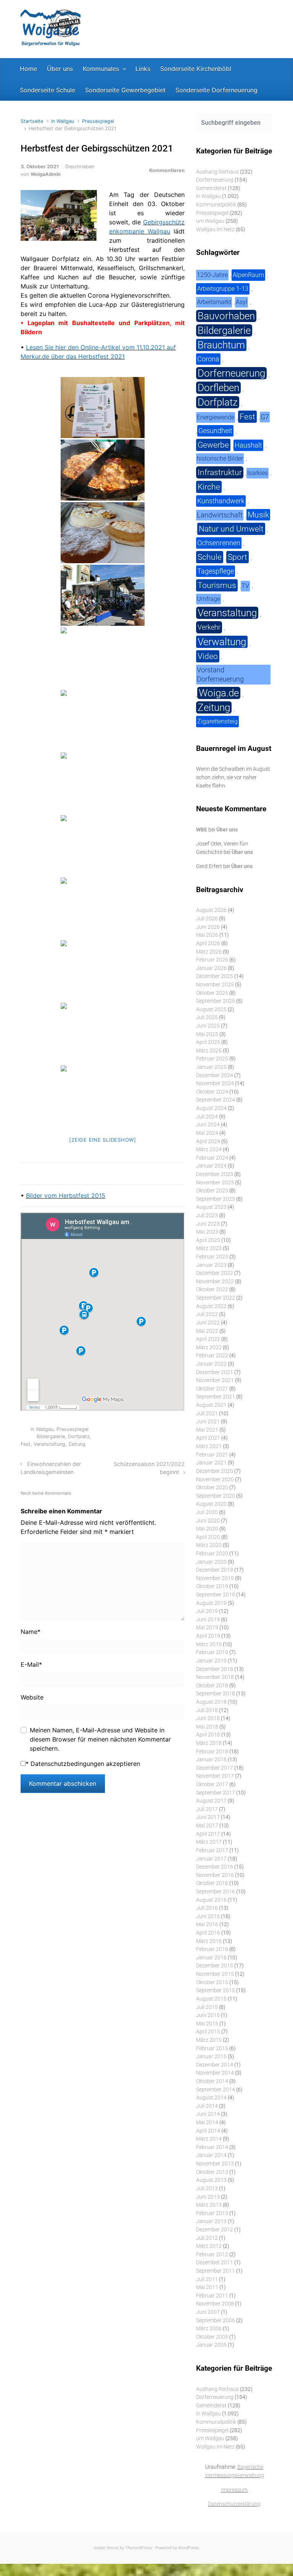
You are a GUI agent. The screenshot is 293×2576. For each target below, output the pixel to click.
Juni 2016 (208, 1916)
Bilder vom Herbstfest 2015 (66, 1195)
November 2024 (215, 1083)
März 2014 (209, 2139)
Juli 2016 (207, 1908)
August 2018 (211, 1702)
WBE (202, 830)
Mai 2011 (207, 2287)
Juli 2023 (207, 1216)
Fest (26, 1444)
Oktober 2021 (212, 1389)
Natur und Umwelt (231, 529)
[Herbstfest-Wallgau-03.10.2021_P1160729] (103, 908)
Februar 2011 (212, 2296)
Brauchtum (221, 345)
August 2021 (211, 1405)
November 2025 (215, 985)
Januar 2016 (211, 1958)
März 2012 (209, 2246)
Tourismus (217, 585)
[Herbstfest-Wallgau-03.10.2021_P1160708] (103, 846)
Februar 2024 (212, 1158)
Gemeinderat (211, 188)
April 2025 (208, 1042)
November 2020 (215, 1480)
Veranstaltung (49, 1444)
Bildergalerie (51, 1436)
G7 (265, 417)
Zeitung (77, 1444)
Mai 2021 (207, 1430)
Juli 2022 (207, 1314)
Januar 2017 (211, 1859)
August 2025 (211, 1009)
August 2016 (211, 1900)
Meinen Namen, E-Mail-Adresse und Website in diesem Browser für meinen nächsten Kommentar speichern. (100, 1739)
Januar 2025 (211, 1067)
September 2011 (216, 2271)
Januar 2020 (211, 1562)
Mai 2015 (207, 2024)
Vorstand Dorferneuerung (220, 674)
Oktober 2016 (212, 1883)
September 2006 (216, 2321)
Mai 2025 (207, 1034)
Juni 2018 (208, 1718)
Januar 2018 (211, 1760)
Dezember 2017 (215, 1768)
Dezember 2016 (215, 1867)
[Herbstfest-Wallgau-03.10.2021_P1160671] (103, 595)
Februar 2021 (212, 1455)
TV (245, 586)
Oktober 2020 (212, 1488)
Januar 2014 (211, 2155)
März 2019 (209, 1644)
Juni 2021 (208, 1422)
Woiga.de (219, 693)
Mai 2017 (207, 1826)
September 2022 (216, 1298)
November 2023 (215, 1183)
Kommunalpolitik (216, 205)
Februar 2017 (212, 1850)
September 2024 (216, 1100)
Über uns (227, 830)
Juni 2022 (208, 1323)
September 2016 (216, 1892)
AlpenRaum (248, 275)
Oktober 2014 (212, 2081)
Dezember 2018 (215, 1669)
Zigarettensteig (217, 721)
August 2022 (211, 1306)
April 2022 (208, 1339)
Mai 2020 (207, 1529)
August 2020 (211, 1504)
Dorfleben (218, 388)
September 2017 (216, 1793)
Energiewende (216, 417)
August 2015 (211, 1999)
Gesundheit (215, 431)
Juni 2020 (208, 1521)
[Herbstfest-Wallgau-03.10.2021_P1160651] (103, 470)
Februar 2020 (212, 1554)
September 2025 (216, 1001)
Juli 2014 (207, 2106)
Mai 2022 (207, 1331)
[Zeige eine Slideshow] (103, 1140)
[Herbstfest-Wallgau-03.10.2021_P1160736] (103, 971)
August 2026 (211, 910)
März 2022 (209, 1348)
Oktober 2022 (212, 1290)
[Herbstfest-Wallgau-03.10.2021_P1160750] (103, 1033)
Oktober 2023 (212, 1191)
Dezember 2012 (215, 2230)
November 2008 (215, 2304)
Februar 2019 (212, 1652)
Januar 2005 (211, 2345)
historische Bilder (220, 458)
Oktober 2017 (212, 1784)
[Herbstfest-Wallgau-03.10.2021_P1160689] (103, 783)
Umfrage (208, 599)
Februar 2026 (212, 960)
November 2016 (215, 1875)
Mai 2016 (207, 1924)
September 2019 (216, 1595)
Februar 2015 (212, 2048)
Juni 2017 (208, 1817)
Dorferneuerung (215, 180)
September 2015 (216, 1990)
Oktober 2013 (212, 2172)
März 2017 (209, 1842)
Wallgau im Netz (215, 230)
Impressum (234, 2490)
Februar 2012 (212, 2255)
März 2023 (209, 1248)
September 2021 (216, 1397)
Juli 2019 (207, 1611)
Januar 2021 (211, 1463)
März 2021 (209, 1446)
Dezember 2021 (215, 1372)
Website (32, 1697)
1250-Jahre (212, 275)
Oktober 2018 (212, 1686)
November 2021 (215, 1380)
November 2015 (215, 1974)
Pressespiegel (98, 121)
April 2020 (208, 1537)
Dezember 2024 (215, 1075)
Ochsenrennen (219, 543)
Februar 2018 (212, 1752)
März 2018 (209, 1743)
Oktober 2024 (212, 1092)
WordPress (189, 2548)
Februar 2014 (212, 2147)
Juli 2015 (207, 2007)
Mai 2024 (207, 1133)
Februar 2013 (212, 2213)
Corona (208, 359)
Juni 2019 (208, 1620)
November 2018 (215, 1677)
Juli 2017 (207, 1809)
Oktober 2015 (212, 1982)
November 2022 (215, 1282)
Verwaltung (222, 642)
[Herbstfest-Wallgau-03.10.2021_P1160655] (103, 533)
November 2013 (215, 2164)
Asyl (241, 302)
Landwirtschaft (220, 515)
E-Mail (31, 1664)
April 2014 (208, 2131)
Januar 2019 (211, 1661)
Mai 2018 (207, 1727)
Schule (210, 557)
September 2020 (216, 1496)
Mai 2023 (207, 1232)
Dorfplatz (79, 1436)
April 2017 (208, 1834)
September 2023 (216, 1199)
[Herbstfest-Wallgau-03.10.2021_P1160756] (103, 1096)
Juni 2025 (208, 1026)
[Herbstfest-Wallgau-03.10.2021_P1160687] (103, 720)
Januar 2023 (211, 1265)
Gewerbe (213, 445)
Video (208, 656)
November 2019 (215, 1578)
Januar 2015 (211, 2056)
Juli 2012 (207, 2238)
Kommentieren (167, 170)
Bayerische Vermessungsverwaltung (234, 2471)
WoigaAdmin (46, 174)
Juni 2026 (208, 927)
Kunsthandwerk (221, 501)
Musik (258, 515)
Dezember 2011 (215, 2263)
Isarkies (258, 473)
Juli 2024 (207, 1117)
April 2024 (208, 1141)
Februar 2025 (212, 1059)
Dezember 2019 (215, 1570)
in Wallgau (63, 121)
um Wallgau (210, 221)
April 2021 (208, 1438)
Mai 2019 (207, 1628)
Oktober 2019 (212, 1586)
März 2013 (209, 2205)
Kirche (209, 487)
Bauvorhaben (226, 316)
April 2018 (208, 1735)
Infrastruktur (220, 472)
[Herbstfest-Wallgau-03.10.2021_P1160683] (103, 658)
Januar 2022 (211, 1364)
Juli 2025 (207, 1017)
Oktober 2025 (212, 993)
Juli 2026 (207, 919)
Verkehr (209, 627)
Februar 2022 (212, 1356)
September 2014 (216, 2090)
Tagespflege (216, 571)
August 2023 (211, 1207)
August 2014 (211, 2098)
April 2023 (208, 1240)
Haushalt (248, 445)
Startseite (32, 121)
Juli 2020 (207, 1512)
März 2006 (209, 2329)
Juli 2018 (207, 1710)
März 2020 (209, 1545)
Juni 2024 (208, 1125)
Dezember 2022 (215, 1273)
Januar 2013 (211, 2221)
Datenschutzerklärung (234, 2504)
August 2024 (211, 1108)
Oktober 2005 (212, 2337)
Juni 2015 (208, 2015)
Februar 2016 (212, 1949)
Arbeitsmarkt (214, 302)
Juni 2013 (208, 2197)
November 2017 (215, 1776)
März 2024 (209, 1149)
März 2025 (209, 1051)
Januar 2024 (211, 1166)
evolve (100, 2548)
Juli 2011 (207, 2279)
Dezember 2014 (215, 2065)
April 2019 (208, 1636)
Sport (237, 557)
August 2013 (211, 2180)
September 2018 (216, 1694)
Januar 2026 (211, 968)
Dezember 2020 (215, 1471)
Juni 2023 (208, 1224)
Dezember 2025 (215, 976)
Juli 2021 (207, 1414)
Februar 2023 (212, 1257)
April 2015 (208, 2032)
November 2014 (215, 2073)
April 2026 (208, 943)
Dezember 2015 (215, 1966)
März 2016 (209, 1941)
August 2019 (211, 1603)
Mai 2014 (207, 2123)
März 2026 (209, 952)
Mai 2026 (207, 935)
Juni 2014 (208, 2114)
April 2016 (208, 1933)
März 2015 (209, 2040)
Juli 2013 (207, 2189)
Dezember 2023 (215, 1174)
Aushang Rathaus (217, 172)
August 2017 (211, 1801)
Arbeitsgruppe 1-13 (223, 289)
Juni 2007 (208, 2312)
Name (31, 1632)
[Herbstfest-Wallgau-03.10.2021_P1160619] (103, 408)
